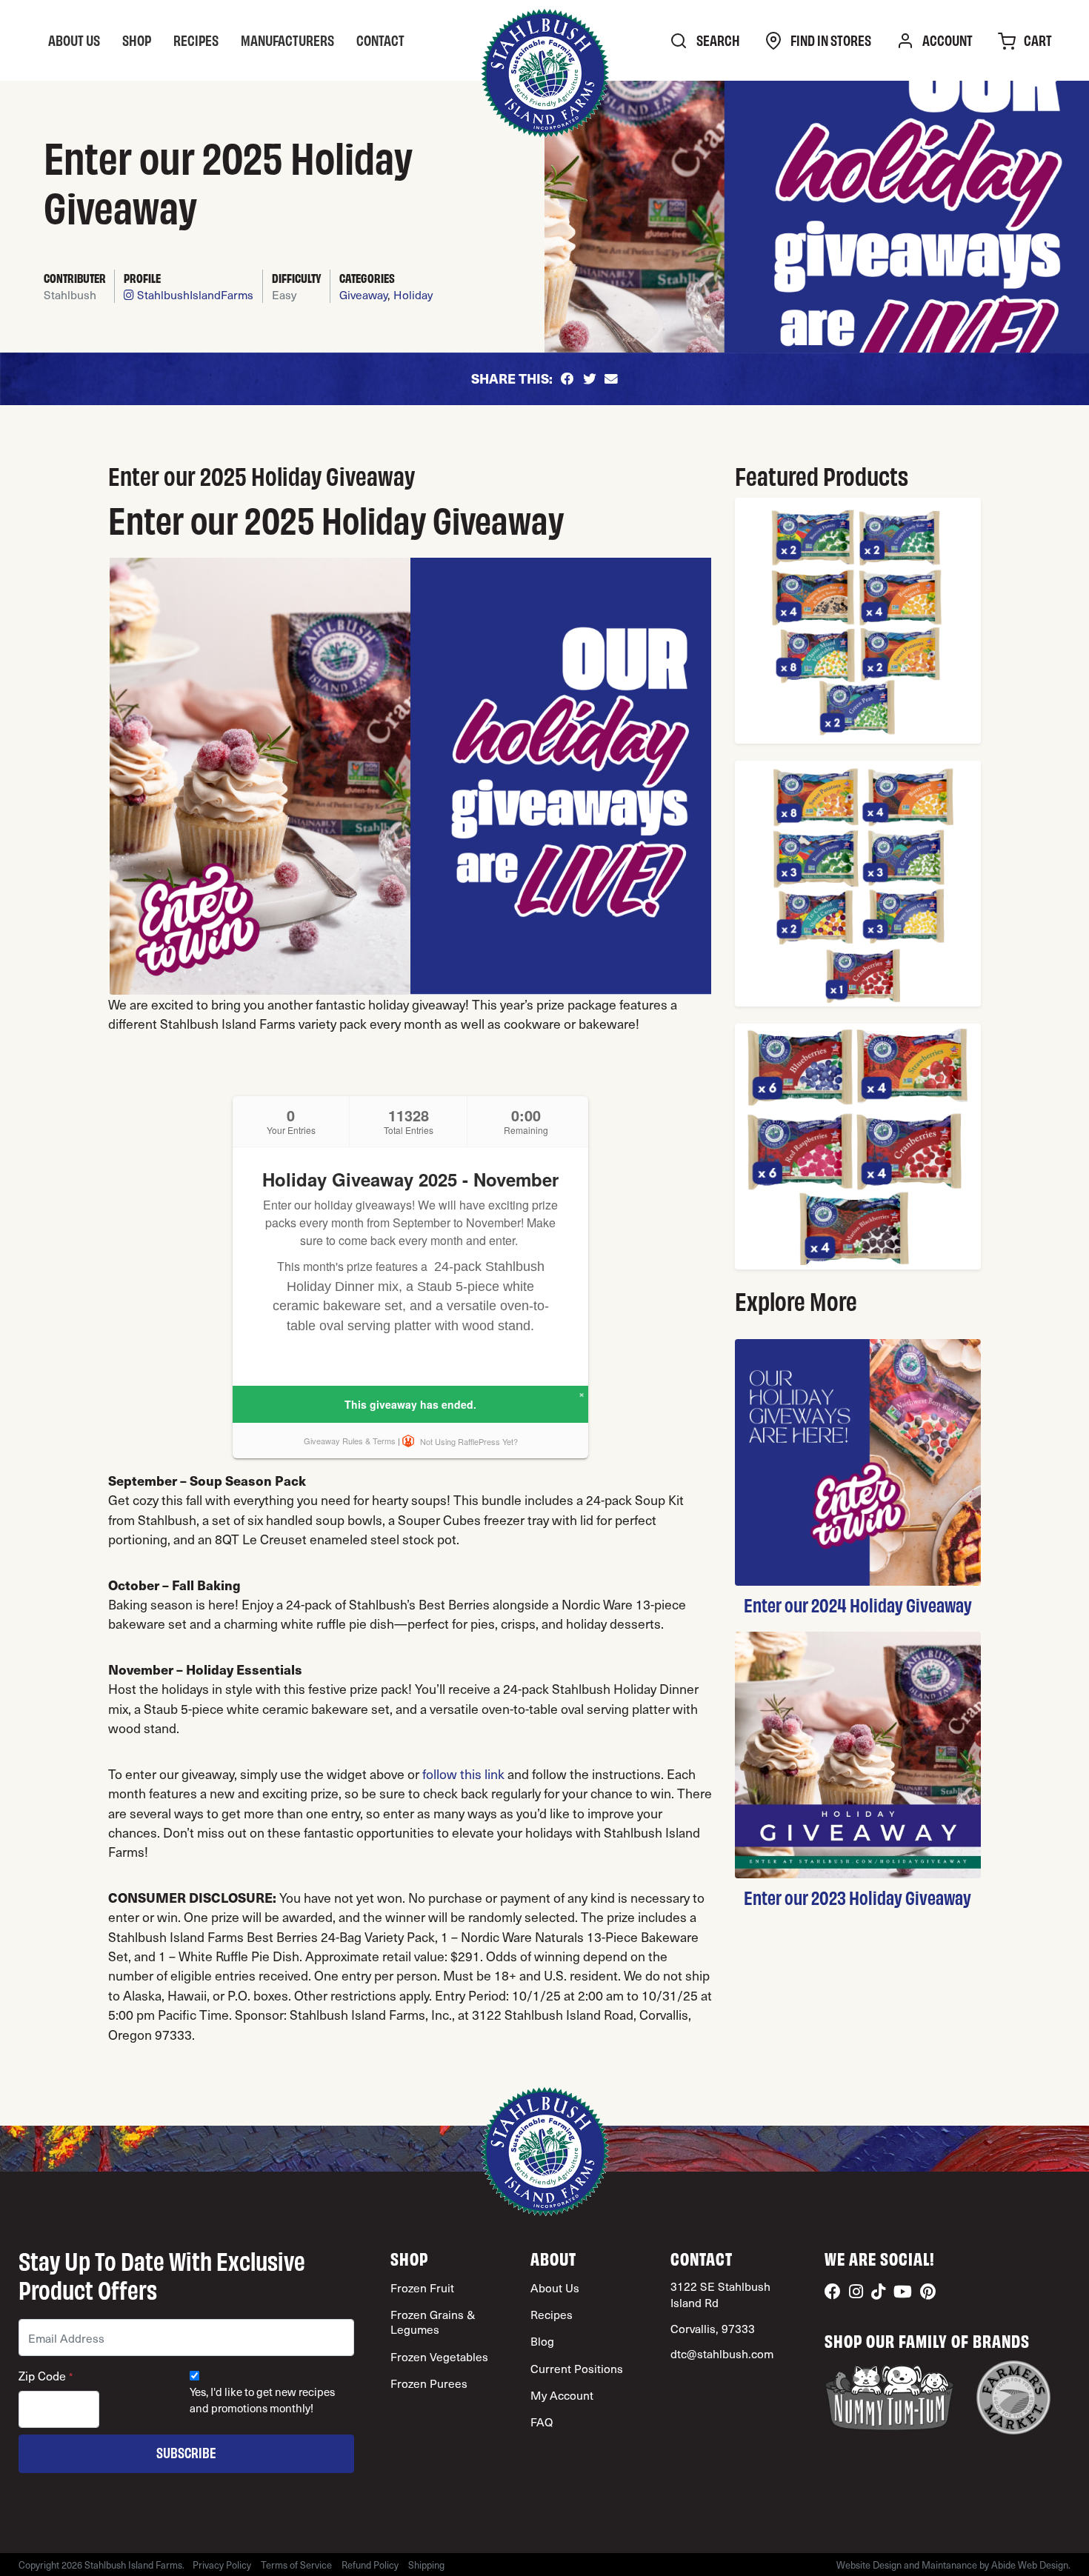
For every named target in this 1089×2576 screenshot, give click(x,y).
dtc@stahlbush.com (722, 2353)
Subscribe (186, 2452)
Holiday (413, 294)
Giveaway (363, 294)
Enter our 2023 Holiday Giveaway (857, 1897)
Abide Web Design (1030, 2565)
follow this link (463, 1773)
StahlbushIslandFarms (194, 294)
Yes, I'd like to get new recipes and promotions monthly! (262, 2400)
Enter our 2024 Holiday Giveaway (858, 1604)
